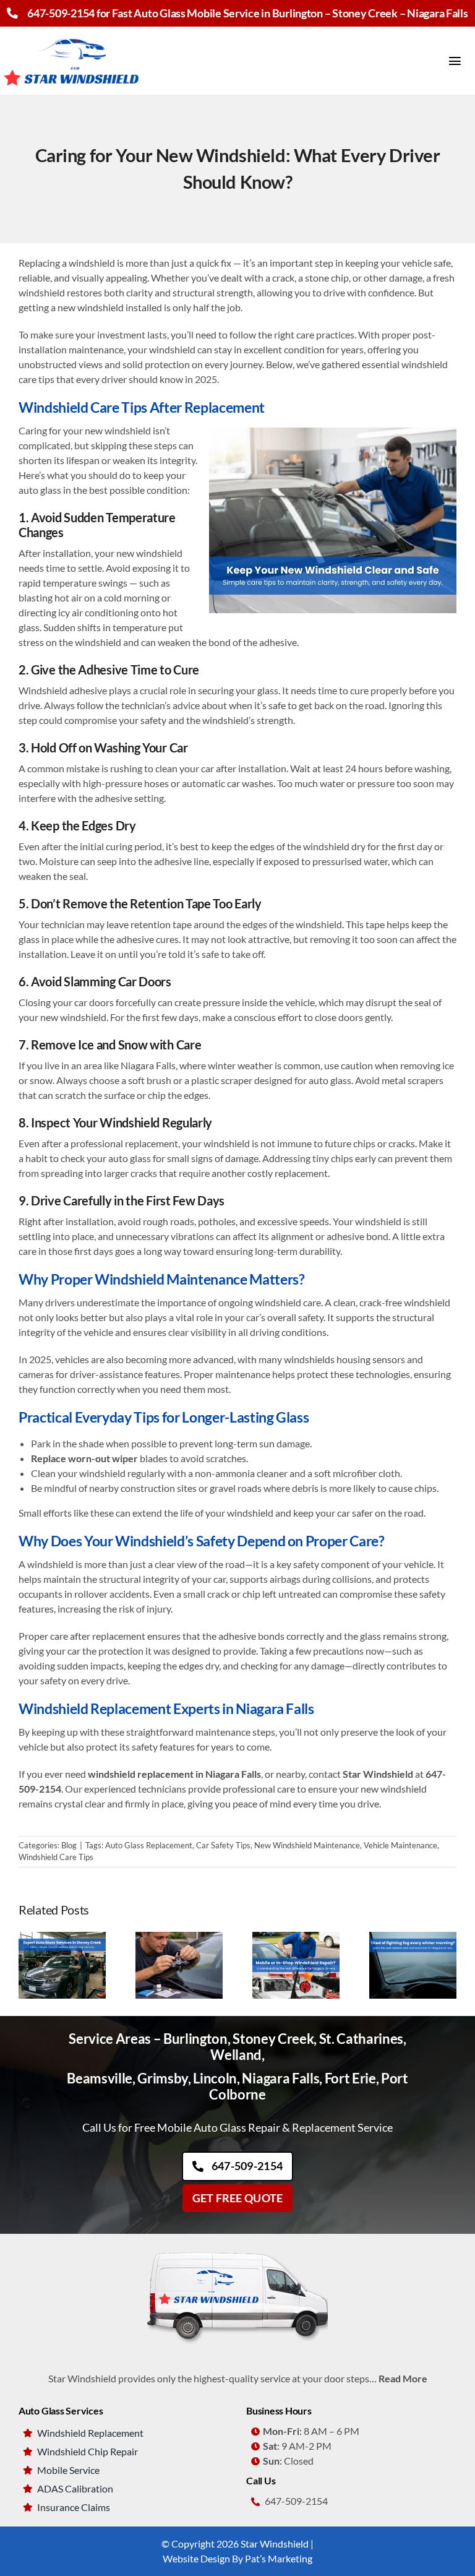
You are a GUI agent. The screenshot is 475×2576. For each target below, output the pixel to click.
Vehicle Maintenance (400, 1845)
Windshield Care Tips (56, 1857)
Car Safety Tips (223, 1845)
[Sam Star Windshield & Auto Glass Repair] (237, 2249)
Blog (69, 1845)
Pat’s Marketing (279, 2558)
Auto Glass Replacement (149, 1845)
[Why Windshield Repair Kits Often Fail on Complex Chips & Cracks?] (179, 1938)
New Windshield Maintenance (307, 1845)
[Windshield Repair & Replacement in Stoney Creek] (62, 1938)
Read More (403, 2378)
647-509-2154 (61, 13)
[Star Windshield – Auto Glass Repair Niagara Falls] (73, 31)
